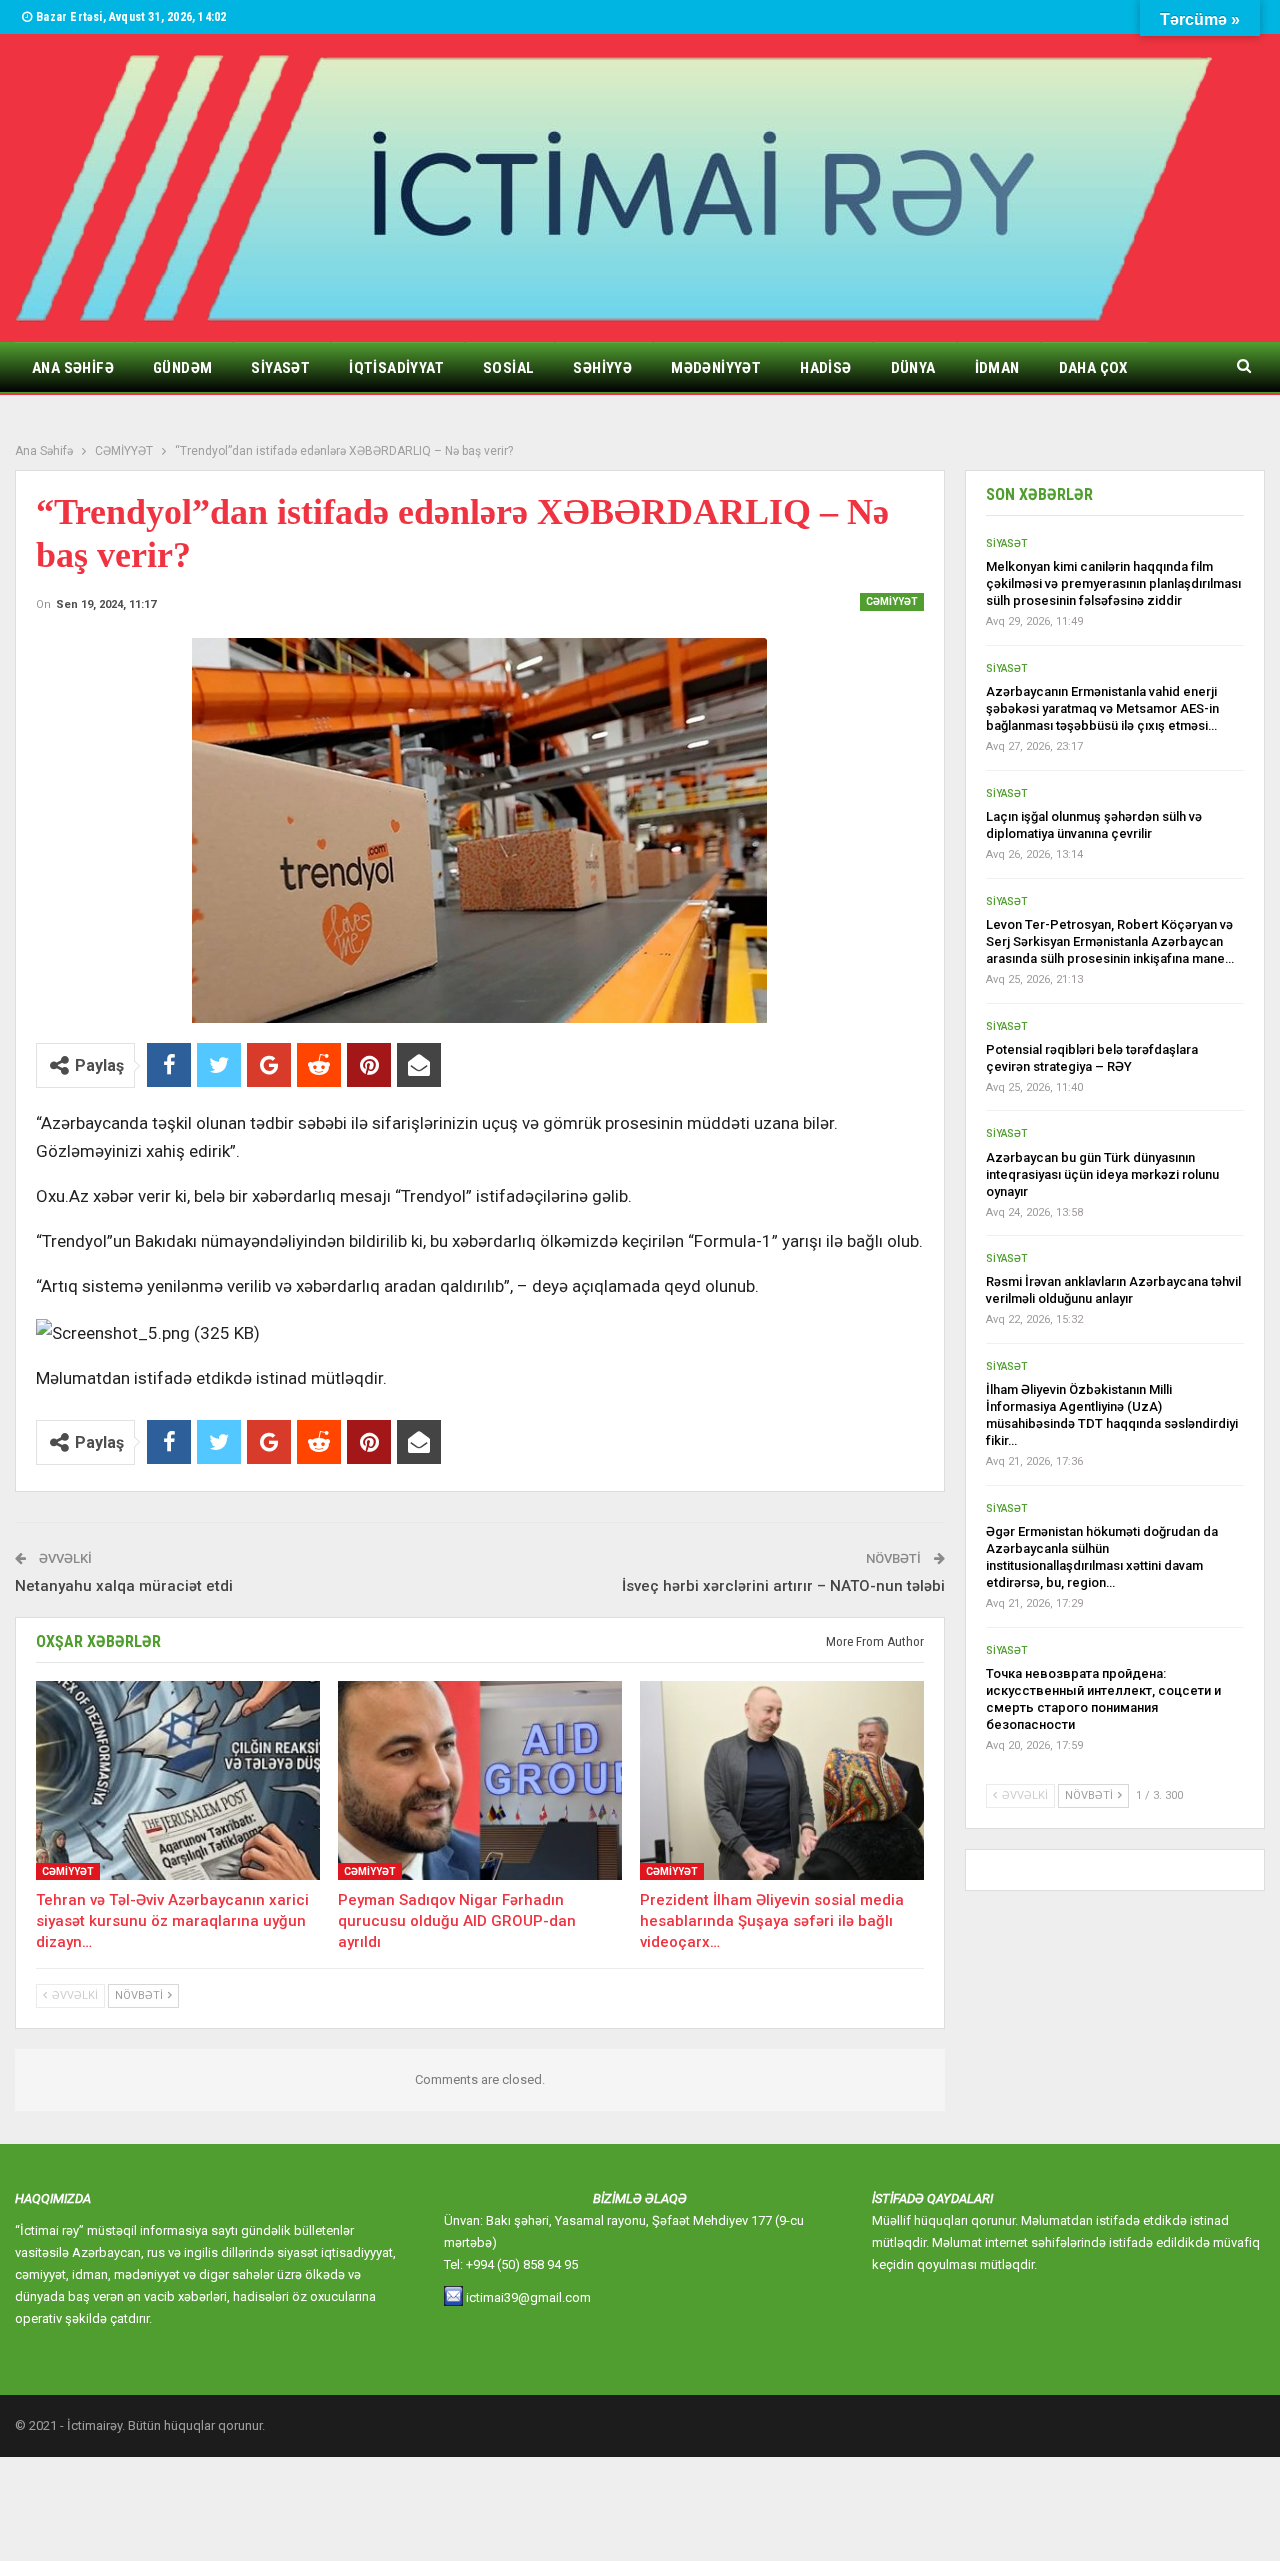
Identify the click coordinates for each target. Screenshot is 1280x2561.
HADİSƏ (825, 368)
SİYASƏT (280, 368)
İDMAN (997, 368)
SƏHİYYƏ (602, 368)
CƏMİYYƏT (892, 601)
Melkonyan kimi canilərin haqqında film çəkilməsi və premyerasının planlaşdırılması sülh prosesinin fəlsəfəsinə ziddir (1113, 583)
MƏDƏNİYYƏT (716, 368)
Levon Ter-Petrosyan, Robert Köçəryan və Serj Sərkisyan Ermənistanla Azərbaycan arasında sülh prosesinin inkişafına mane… (1110, 941)
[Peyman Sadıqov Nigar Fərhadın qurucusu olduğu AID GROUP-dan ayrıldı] (480, 1780)
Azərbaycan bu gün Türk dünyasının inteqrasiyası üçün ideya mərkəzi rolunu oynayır (1102, 1174)
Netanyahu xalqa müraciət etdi (124, 1586)
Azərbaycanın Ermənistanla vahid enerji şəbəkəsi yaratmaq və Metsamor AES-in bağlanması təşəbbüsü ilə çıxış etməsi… (1102, 708)
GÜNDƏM (182, 368)
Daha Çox (1093, 368)
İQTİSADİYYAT (396, 368)
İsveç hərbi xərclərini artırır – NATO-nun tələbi (783, 1586)
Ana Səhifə (73, 368)
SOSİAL (508, 368)
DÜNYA (913, 368)
